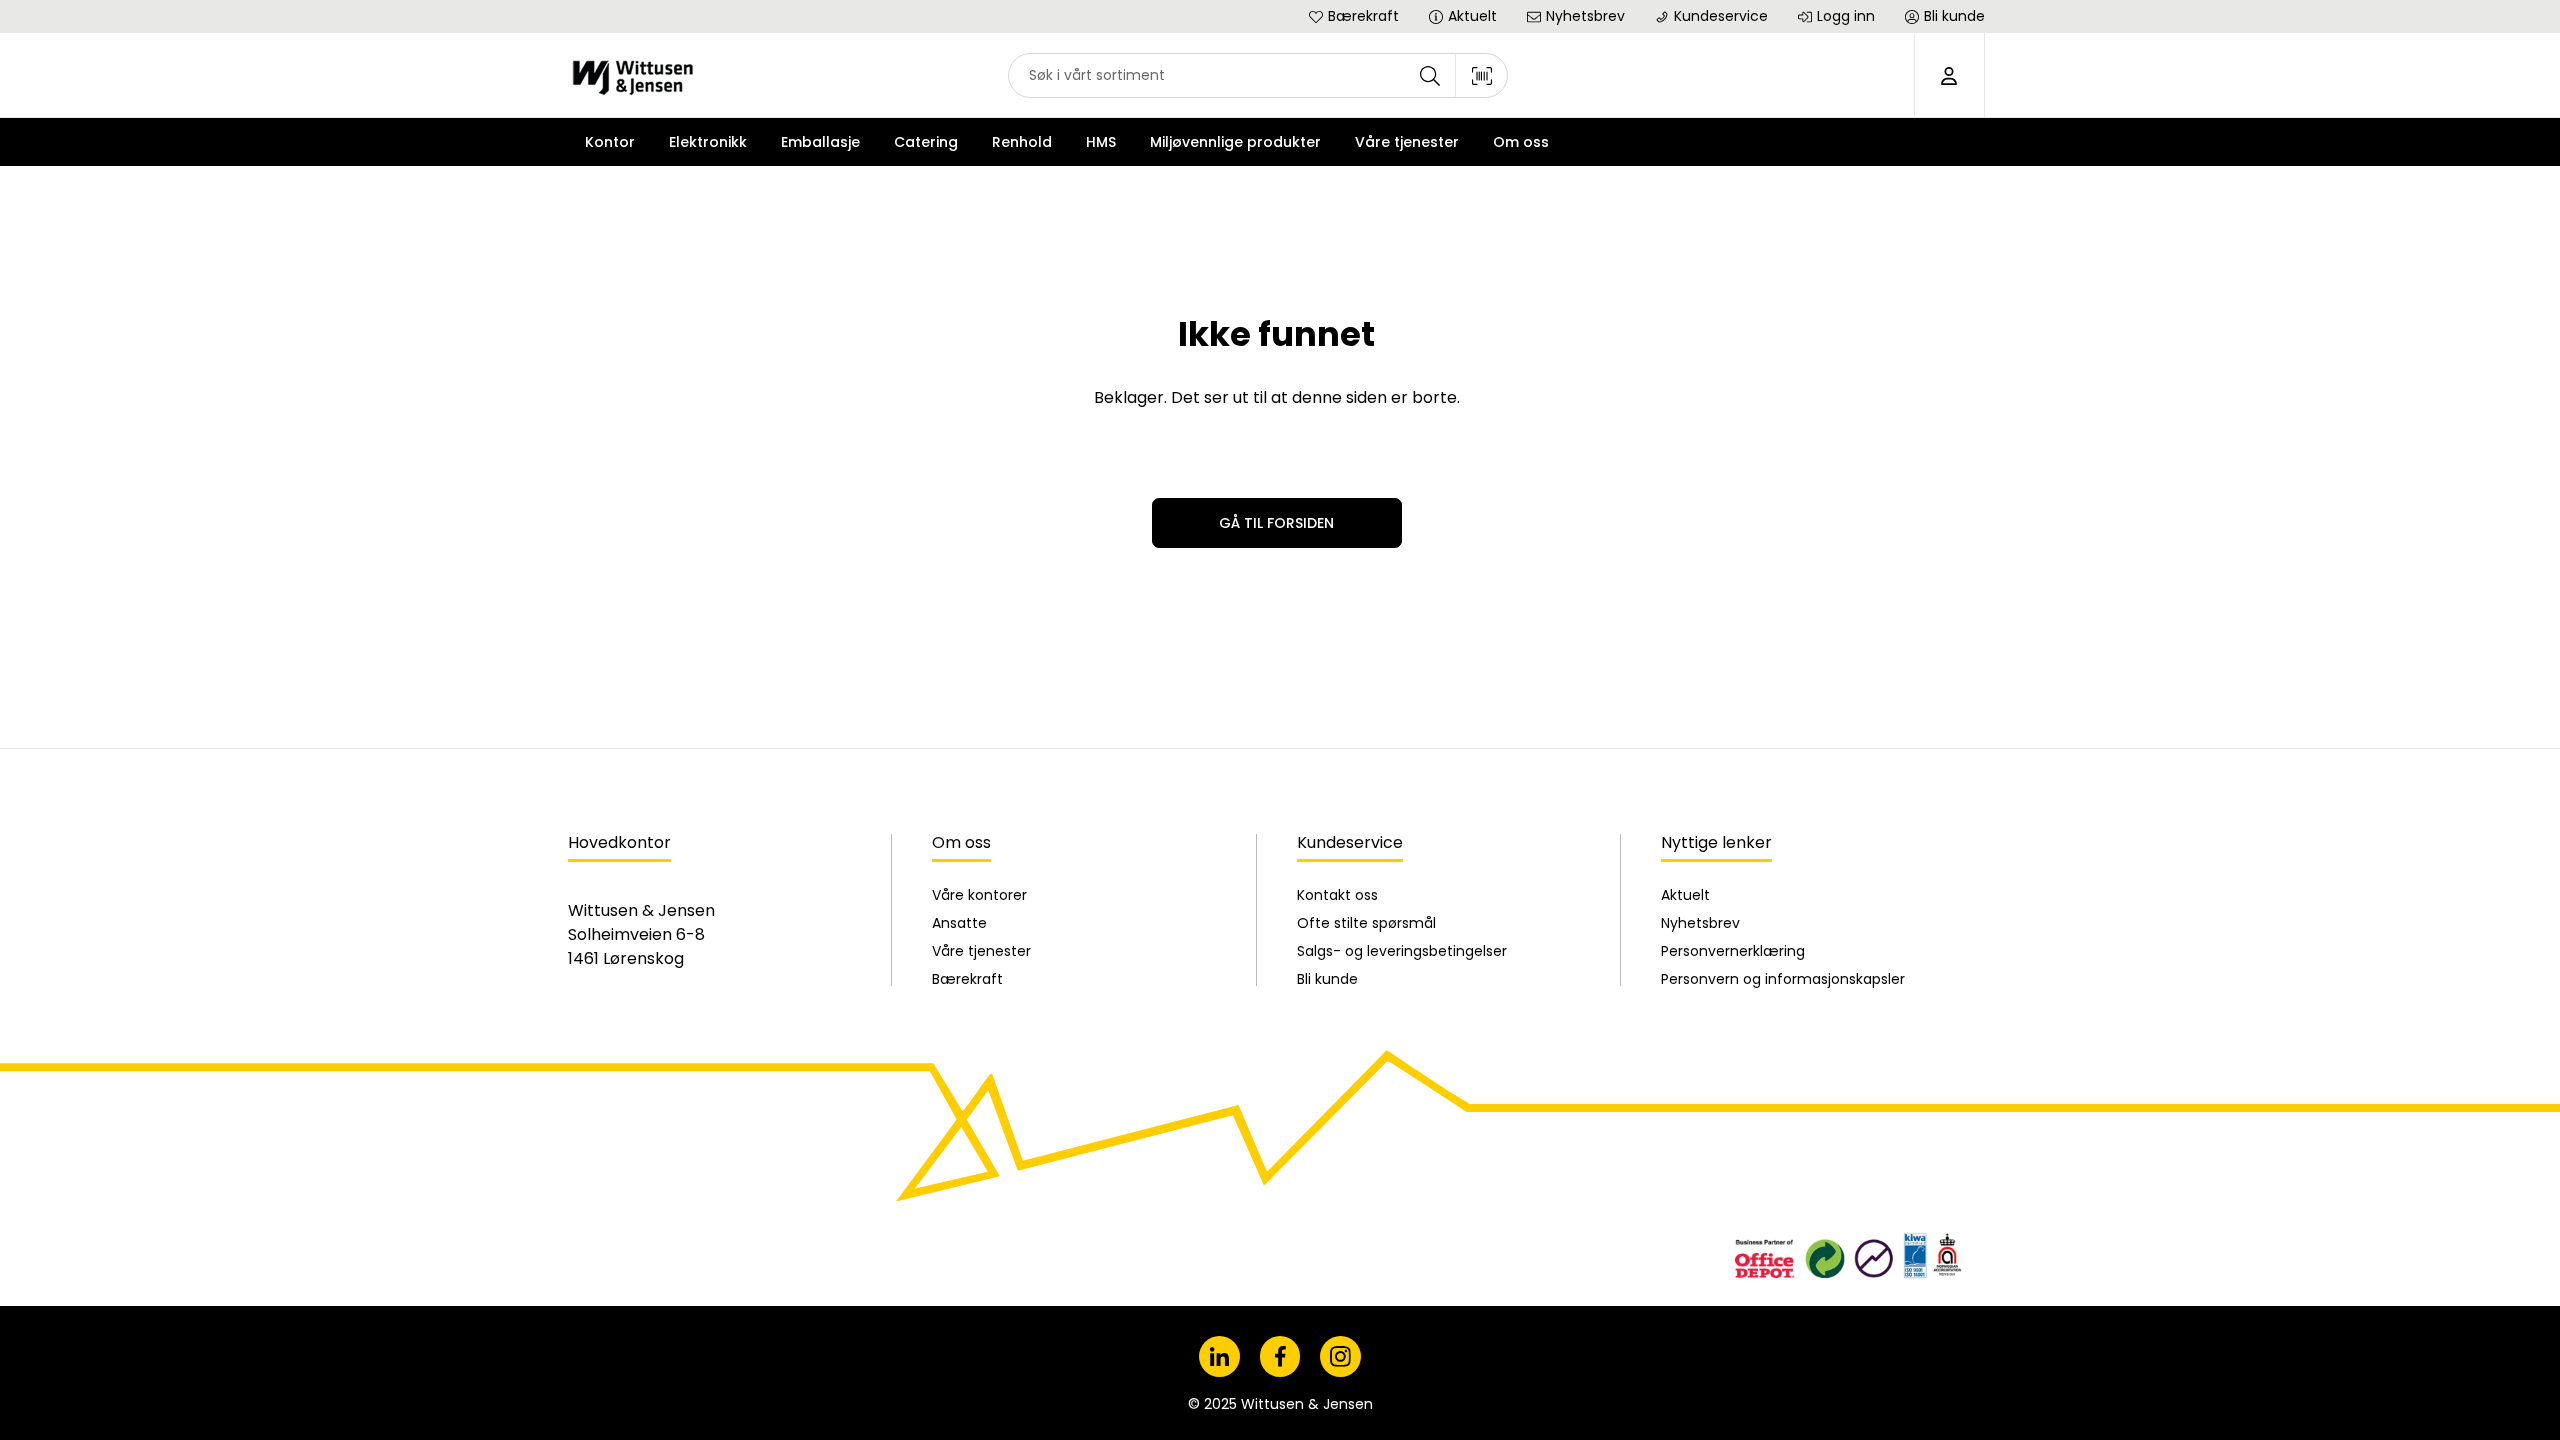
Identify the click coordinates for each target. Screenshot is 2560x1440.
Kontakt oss (1337, 895)
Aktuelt (1685, 895)
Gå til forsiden (1276, 523)
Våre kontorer (979, 895)
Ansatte (959, 923)
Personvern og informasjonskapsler (1783, 979)
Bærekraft (967, 979)
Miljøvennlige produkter (1235, 142)
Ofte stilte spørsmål (1366, 923)
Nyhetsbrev (1700, 923)
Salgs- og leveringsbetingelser (1402, 951)
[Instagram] (1340, 1356)
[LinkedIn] (1219, 1356)
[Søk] (1430, 75)
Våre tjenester (981, 951)
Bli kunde (1327, 979)
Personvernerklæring (1733, 951)
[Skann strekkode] (1482, 75)
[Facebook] (1280, 1356)
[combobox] (1258, 75)
